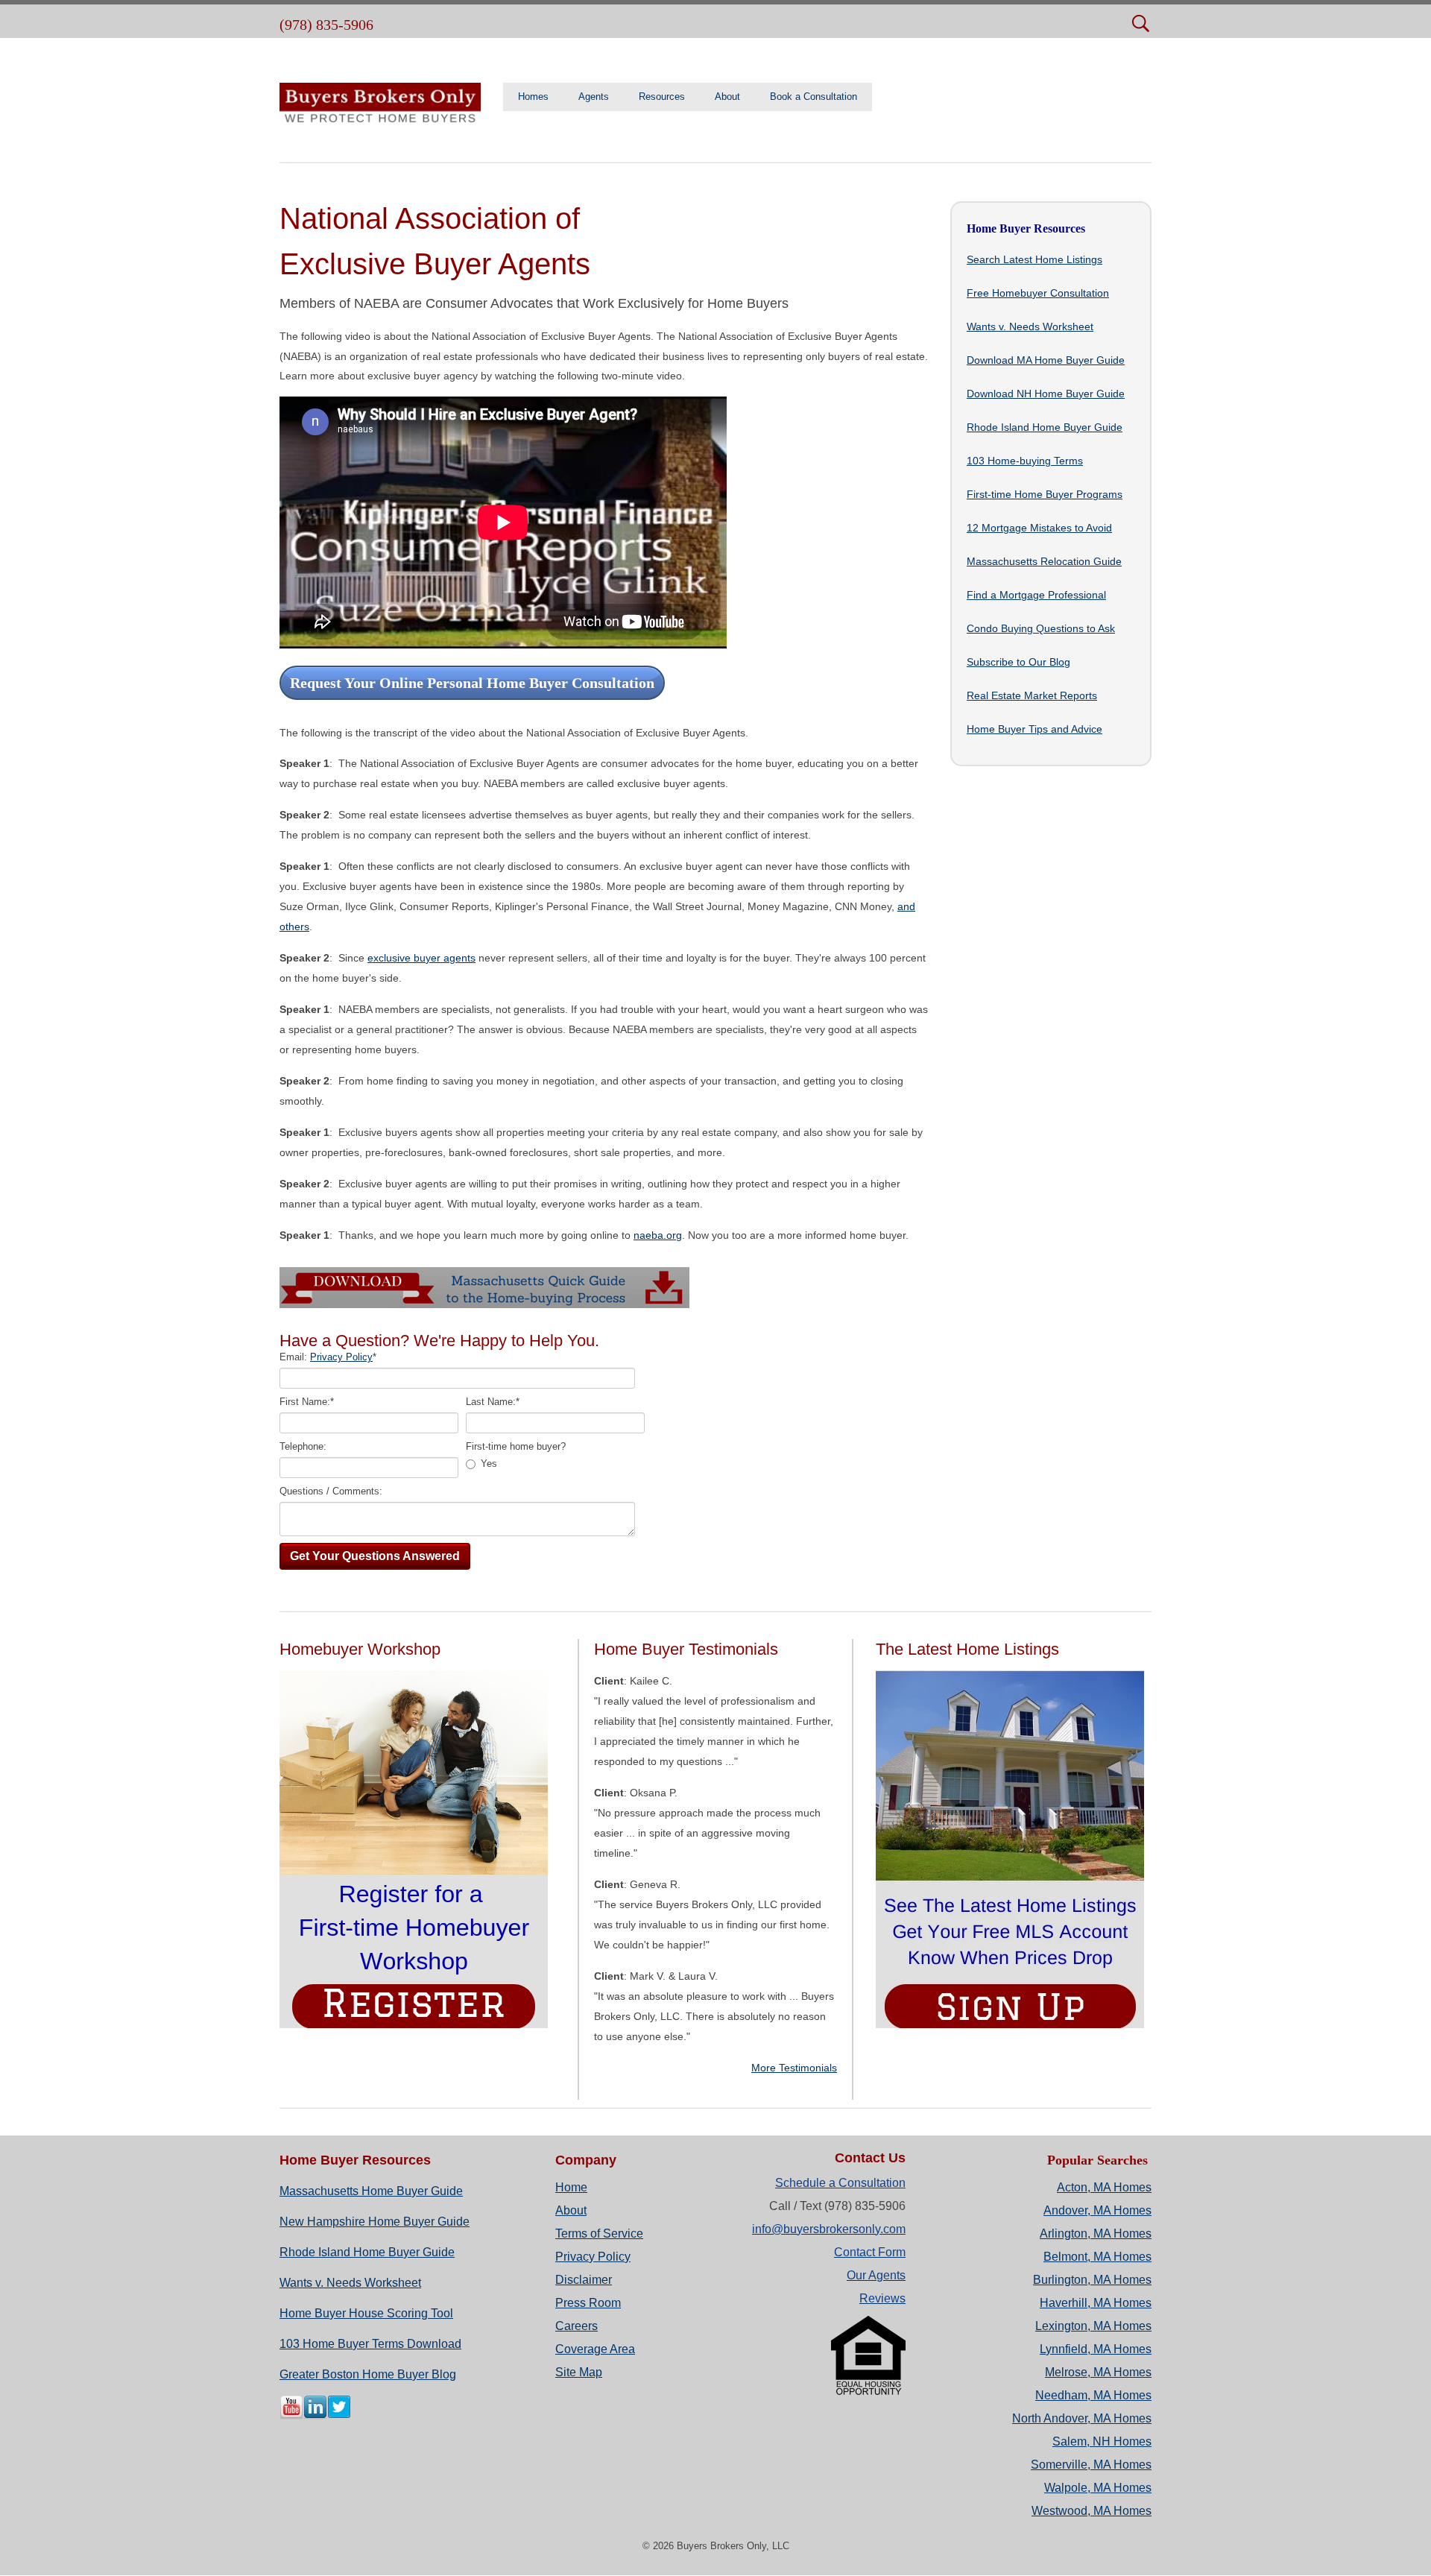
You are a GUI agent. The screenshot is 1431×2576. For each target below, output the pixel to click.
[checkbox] (556, 1464)
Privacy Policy (341, 1357)
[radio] (556, 1464)
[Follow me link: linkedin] (315, 2416)
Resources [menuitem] (662, 97)
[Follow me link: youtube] (291, 2416)
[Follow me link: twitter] (339, 2416)
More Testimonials (794, 2068)
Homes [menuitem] (533, 97)
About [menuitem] (727, 97)
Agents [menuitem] (594, 97)
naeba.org (658, 1235)
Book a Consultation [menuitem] (814, 97)
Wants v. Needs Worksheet (1030, 326)
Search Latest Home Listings (1034, 259)
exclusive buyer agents (421, 958)
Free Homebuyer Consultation (1038, 293)
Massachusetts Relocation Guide (1044, 561)
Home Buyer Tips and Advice (1034, 729)
